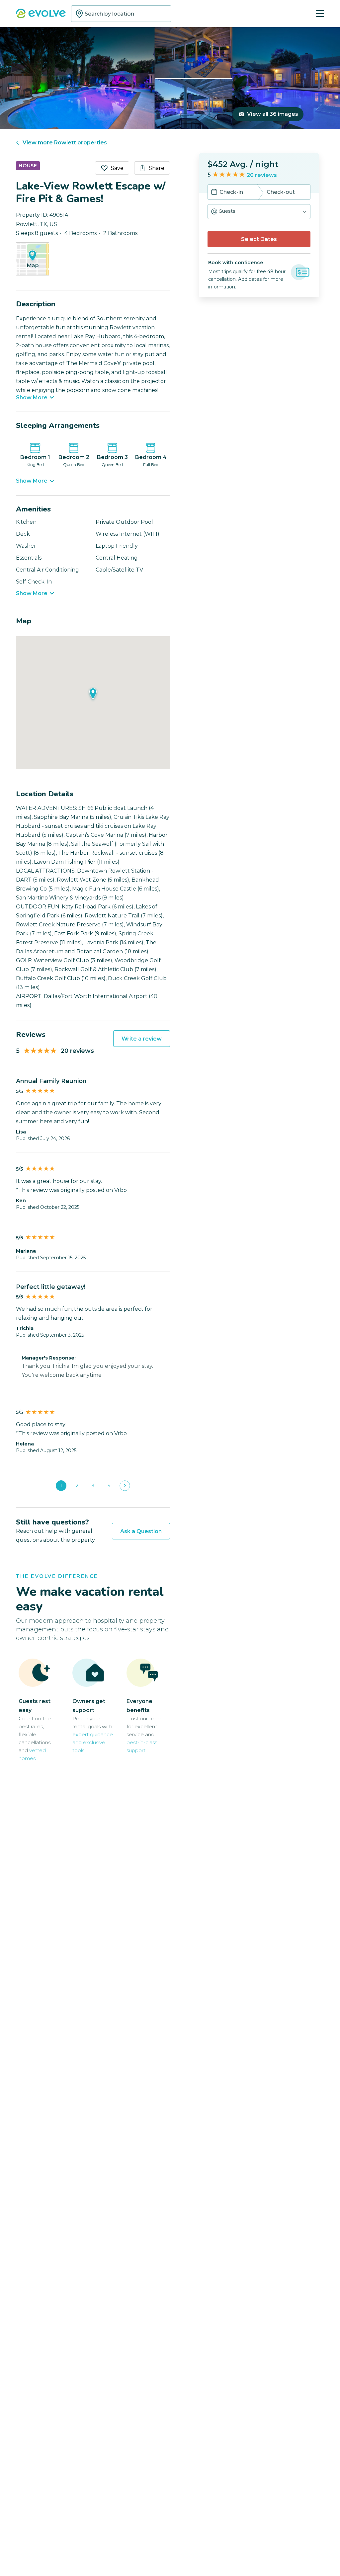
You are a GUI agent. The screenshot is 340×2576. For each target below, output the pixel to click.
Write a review (142, 1039)
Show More (32, 398)
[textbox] (121, 14)
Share (157, 168)
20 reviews (262, 175)
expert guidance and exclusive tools (93, 1742)
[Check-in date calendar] (214, 193)
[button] (259, 212)
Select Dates (259, 239)
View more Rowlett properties (65, 143)
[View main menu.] (320, 14)
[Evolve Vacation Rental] (41, 14)
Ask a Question (141, 1531)
